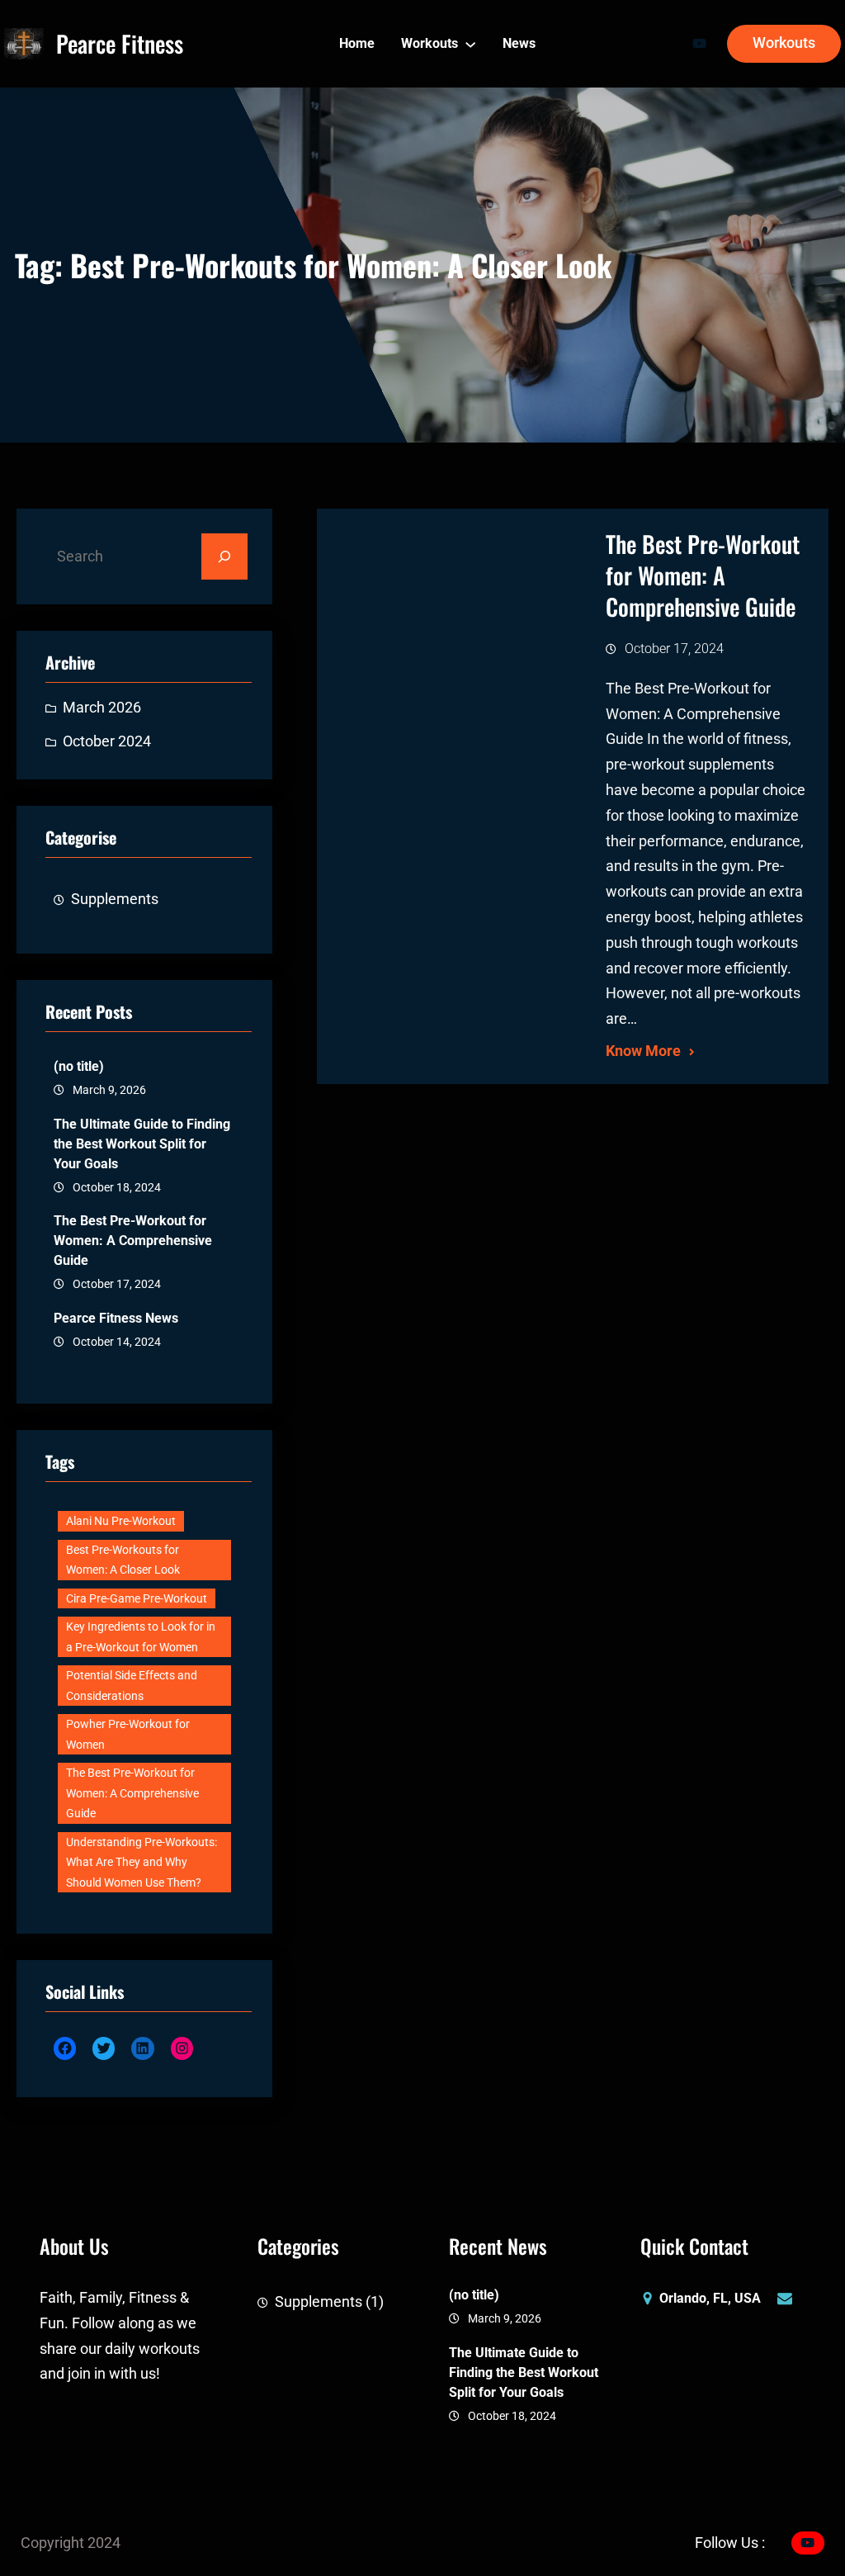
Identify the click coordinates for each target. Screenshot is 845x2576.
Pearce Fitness (120, 43)
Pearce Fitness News (116, 1318)
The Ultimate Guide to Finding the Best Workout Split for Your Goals (142, 1144)
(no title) (79, 1066)
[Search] (224, 556)
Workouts (784, 43)
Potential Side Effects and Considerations (132, 1686)
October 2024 (107, 741)
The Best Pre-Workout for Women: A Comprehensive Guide (133, 1241)
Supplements (115, 899)
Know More (643, 1051)
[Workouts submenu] (470, 44)
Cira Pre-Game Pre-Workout (137, 1598)
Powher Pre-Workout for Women (128, 1734)
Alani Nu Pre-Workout (121, 1521)
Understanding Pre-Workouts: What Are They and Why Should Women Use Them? (142, 1862)
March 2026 (102, 708)
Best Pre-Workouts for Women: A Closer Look (123, 1560)
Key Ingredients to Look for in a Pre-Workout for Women (141, 1637)
